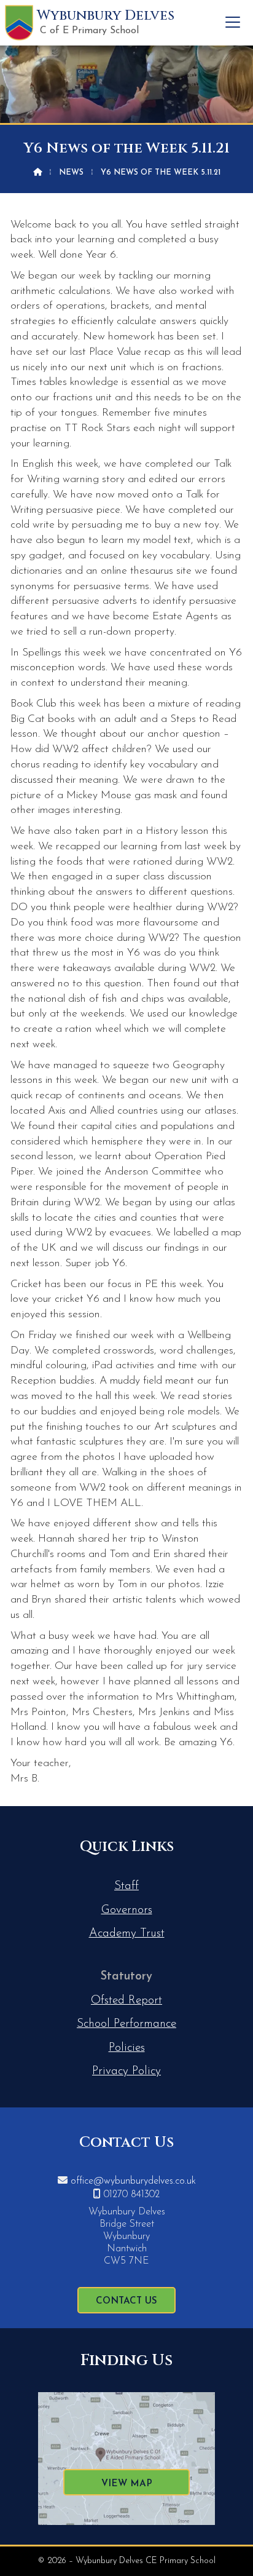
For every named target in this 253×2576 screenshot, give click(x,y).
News (71, 172)
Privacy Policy (126, 2071)
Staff (126, 1886)
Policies (127, 2048)
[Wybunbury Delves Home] (19, 23)
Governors (127, 1910)
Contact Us (126, 2301)
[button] (233, 22)
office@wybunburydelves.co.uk (133, 2181)
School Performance (126, 2024)
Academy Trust (127, 1934)
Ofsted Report (126, 2001)
